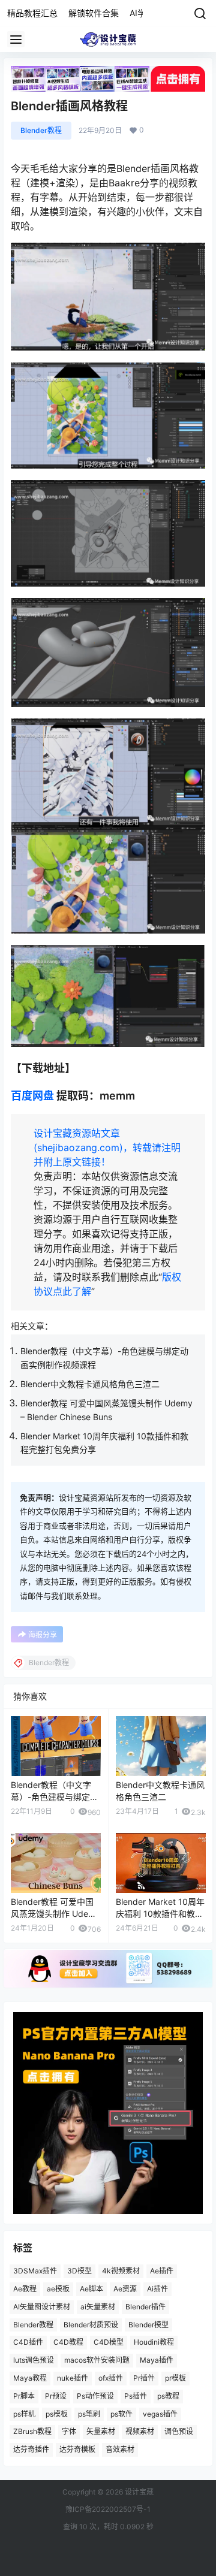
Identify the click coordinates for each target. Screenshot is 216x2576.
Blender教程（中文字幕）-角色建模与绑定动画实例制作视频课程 (55, 1796)
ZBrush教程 (32, 2431)
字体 (69, 2431)
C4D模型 (109, 2342)
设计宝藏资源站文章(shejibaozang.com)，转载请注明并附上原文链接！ (107, 1147)
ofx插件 (111, 2378)
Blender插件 (145, 2307)
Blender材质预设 (91, 2325)
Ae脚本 (91, 2289)
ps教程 (168, 2396)
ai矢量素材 (98, 2307)
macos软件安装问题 (97, 2360)
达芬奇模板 (77, 2449)
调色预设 (179, 2431)
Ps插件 (136, 2396)
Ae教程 (25, 2289)
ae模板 (58, 2289)
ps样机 (24, 2414)
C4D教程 (68, 2342)
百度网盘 (32, 1096)
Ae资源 (125, 2289)
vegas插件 (160, 2414)
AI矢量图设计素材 (42, 2307)
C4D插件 (28, 2342)
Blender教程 (41, 130)
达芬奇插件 (31, 2449)
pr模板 (175, 2378)
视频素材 (140, 2431)
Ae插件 (162, 2271)
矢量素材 (101, 2431)
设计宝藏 (138, 2492)
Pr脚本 (24, 2396)
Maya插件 (157, 2360)
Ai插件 (157, 2289)
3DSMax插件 (35, 2271)
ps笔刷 (89, 2414)
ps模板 (57, 2414)
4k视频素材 (121, 2271)
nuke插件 (73, 2378)
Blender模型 (148, 2325)
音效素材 (120, 2449)
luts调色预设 (34, 2360)
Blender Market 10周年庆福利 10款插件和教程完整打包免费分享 (160, 1913)
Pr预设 (56, 2396)
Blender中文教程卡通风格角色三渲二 (90, 1384)
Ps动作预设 (95, 2396)
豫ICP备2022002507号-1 (108, 2509)
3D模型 (79, 2271)
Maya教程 (30, 2378)
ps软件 (121, 2414)
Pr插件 (144, 2378)
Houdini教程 (154, 2342)
